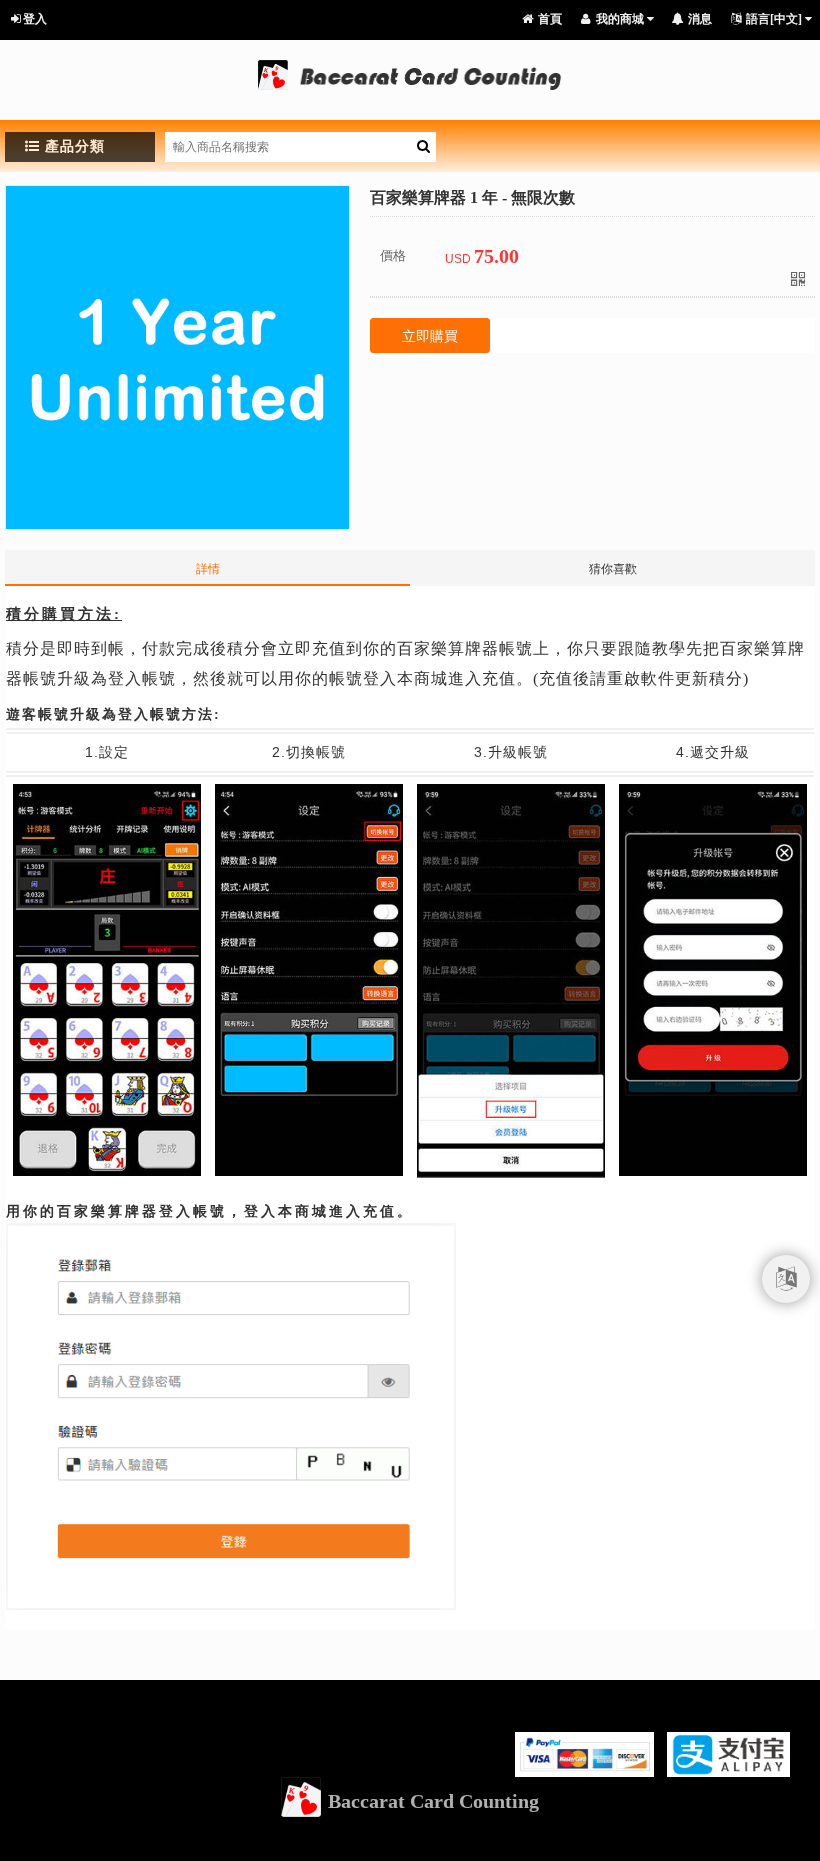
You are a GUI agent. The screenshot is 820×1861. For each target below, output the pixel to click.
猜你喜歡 (613, 569)
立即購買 (430, 336)
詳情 (208, 569)
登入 (35, 19)
